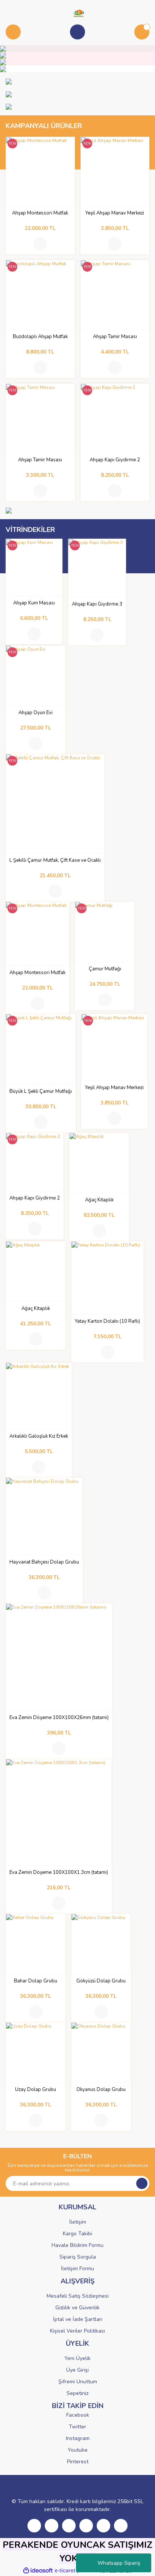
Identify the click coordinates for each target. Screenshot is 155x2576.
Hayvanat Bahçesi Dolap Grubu (44, 1562)
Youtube (78, 2450)
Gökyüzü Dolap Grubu (101, 1981)
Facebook (78, 2415)
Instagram (78, 2438)
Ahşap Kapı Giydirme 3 (97, 604)
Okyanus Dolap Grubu (101, 2090)
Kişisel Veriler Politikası (77, 2331)
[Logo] (77, 13)
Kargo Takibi (77, 2234)
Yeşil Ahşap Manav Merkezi (115, 213)
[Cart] (142, 32)
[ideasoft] (38, 2571)
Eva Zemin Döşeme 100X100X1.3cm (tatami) (59, 1873)
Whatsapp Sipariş (119, 2563)
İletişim (78, 2222)
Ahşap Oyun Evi (36, 713)
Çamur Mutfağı (105, 969)
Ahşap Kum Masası (34, 603)
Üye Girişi (77, 2370)
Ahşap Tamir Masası (115, 337)
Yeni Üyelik (77, 2358)
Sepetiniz (77, 2393)
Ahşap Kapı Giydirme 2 (115, 460)
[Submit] (142, 2183)
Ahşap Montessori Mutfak (40, 213)
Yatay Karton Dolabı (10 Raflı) (107, 1321)
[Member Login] (77, 32)
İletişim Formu (77, 2269)
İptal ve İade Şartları (78, 2319)
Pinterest (78, 2462)
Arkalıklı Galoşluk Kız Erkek (39, 1436)
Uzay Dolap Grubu (36, 2090)
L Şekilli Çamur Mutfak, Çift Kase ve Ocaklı (55, 860)
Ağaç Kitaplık (99, 1200)
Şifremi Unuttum (78, 2382)
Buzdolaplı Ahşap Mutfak (40, 337)
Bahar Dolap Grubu (36, 1981)
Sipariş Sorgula (78, 2257)
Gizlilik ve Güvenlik (77, 2308)
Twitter (77, 2427)
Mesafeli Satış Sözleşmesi (78, 2296)
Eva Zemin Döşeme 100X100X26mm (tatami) (59, 1718)
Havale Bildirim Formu (77, 2245)
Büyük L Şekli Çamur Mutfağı (41, 1092)
